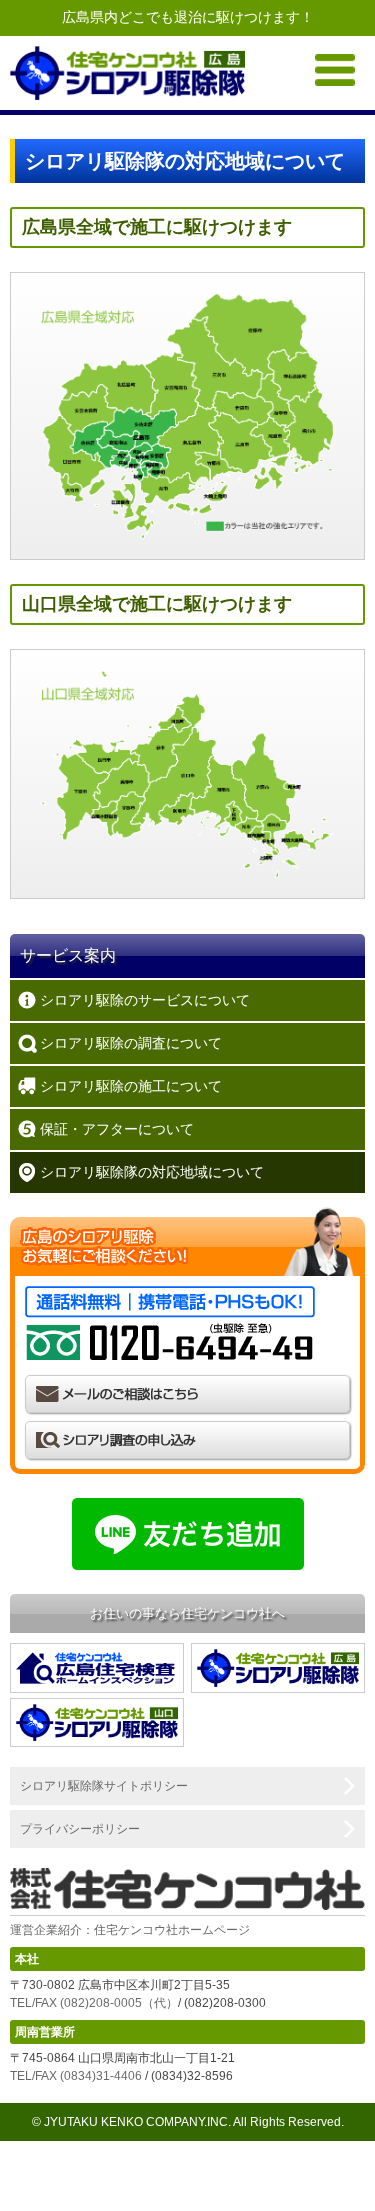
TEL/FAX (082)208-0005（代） (94, 2003)
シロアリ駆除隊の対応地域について (152, 1172)
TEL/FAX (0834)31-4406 (76, 2076)
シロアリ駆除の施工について (131, 1086)
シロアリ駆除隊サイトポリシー (104, 1786)
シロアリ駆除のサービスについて (145, 1000)
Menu (335, 70)
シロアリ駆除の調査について (131, 1043)
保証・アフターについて (117, 1129)
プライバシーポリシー (80, 1829)
